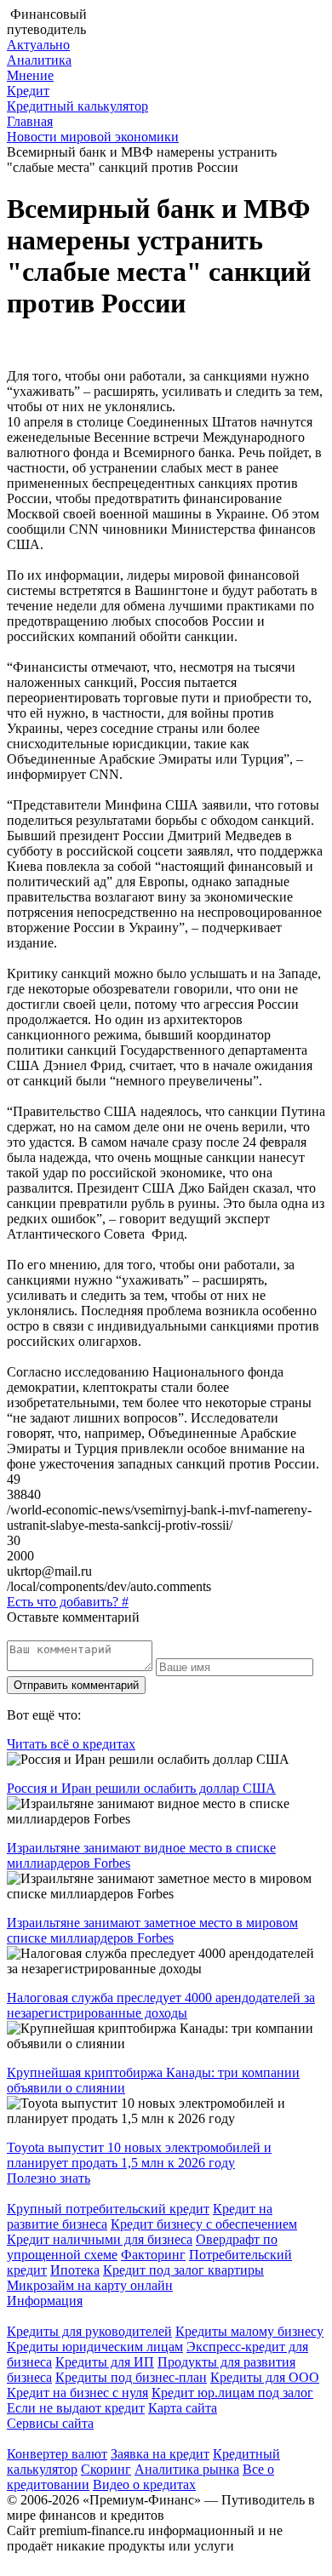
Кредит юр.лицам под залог (232, 2393)
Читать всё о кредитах (71, 1744)
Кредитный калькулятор (77, 106)
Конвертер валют (57, 2454)
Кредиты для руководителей (89, 2331)
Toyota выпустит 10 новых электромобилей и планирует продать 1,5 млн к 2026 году (139, 2155)
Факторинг (153, 2255)
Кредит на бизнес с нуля (77, 2393)
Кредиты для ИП (105, 2362)
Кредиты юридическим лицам (95, 2347)
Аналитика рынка (187, 2469)
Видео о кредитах (144, 2484)
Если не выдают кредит (76, 2408)
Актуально (38, 45)
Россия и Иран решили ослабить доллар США (141, 1788)
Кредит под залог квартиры (183, 2270)
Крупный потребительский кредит (108, 2209)
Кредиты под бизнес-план (131, 2377)
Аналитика (39, 60)
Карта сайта (183, 2408)
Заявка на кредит (160, 2454)
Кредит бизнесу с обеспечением (204, 2224)
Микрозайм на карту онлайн (90, 2285)
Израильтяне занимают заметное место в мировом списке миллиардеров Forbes (152, 1930)
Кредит (28, 91)
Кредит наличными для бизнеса (100, 2239)
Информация (45, 2301)
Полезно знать (49, 2178)
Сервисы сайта (50, 2423)
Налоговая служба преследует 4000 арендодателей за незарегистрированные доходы (161, 2005)
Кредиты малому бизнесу (249, 2331)
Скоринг (106, 2469)
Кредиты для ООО (265, 2377)
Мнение (30, 75)
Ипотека (75, 2270)
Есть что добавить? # (68, 1602)
